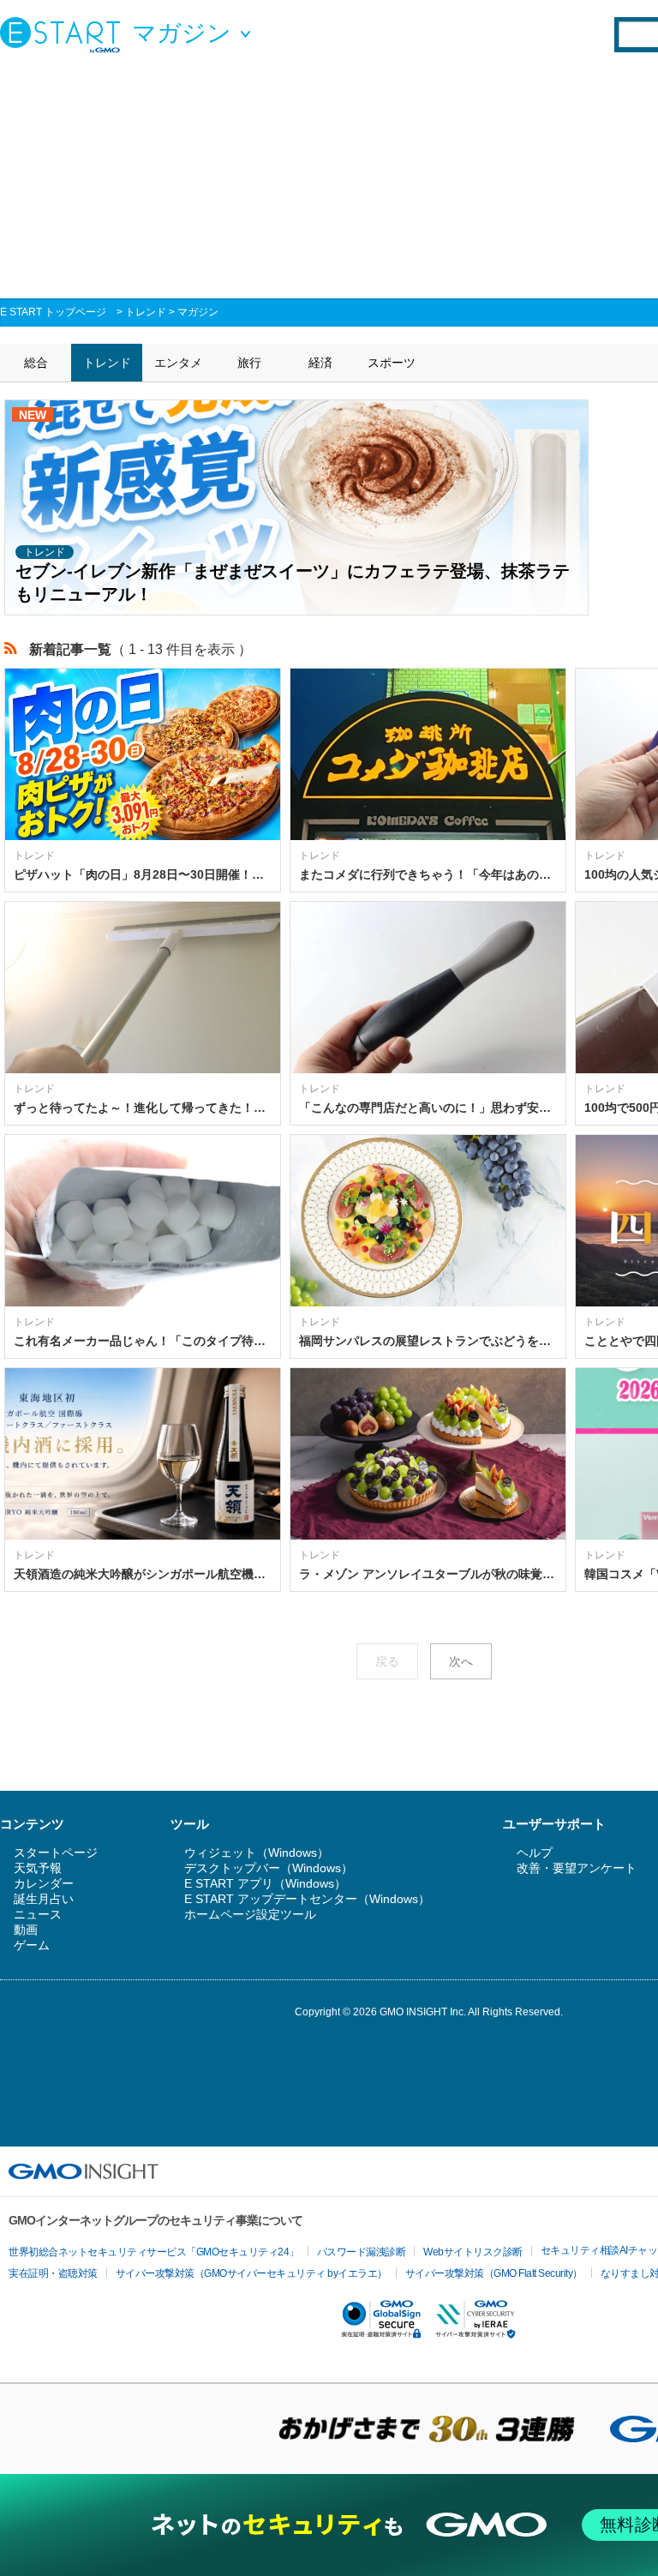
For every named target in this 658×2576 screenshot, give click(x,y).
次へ (461, 1661)
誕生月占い (44, 1899)
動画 (26, 1930)
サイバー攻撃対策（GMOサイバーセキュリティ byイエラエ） (251, 2273)
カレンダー (44, 1883)
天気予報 (38, 1868)
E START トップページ (53, 312)
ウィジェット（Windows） (257, 1852)
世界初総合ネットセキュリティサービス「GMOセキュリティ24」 (154, 2252)
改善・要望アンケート (577, 1868)
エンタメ (178, 363)
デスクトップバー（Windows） (269, 1868)
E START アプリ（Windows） (265, 1883)
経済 (320, 363)
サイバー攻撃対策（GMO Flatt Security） (494, 2273)
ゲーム (32, 1945)
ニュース (38, 1914)
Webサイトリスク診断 (473, 2252)
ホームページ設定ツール (250, 1914)
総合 (36, 363)
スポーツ (392, 363)
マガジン (198, 312)
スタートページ (56, 1852)
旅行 (249, 363)
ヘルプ (535, 1852)
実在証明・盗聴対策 (53, 2273)
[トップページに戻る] (64, 34)
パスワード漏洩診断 (362, 2252)
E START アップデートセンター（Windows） (307, 1899)
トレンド (146, 312)
